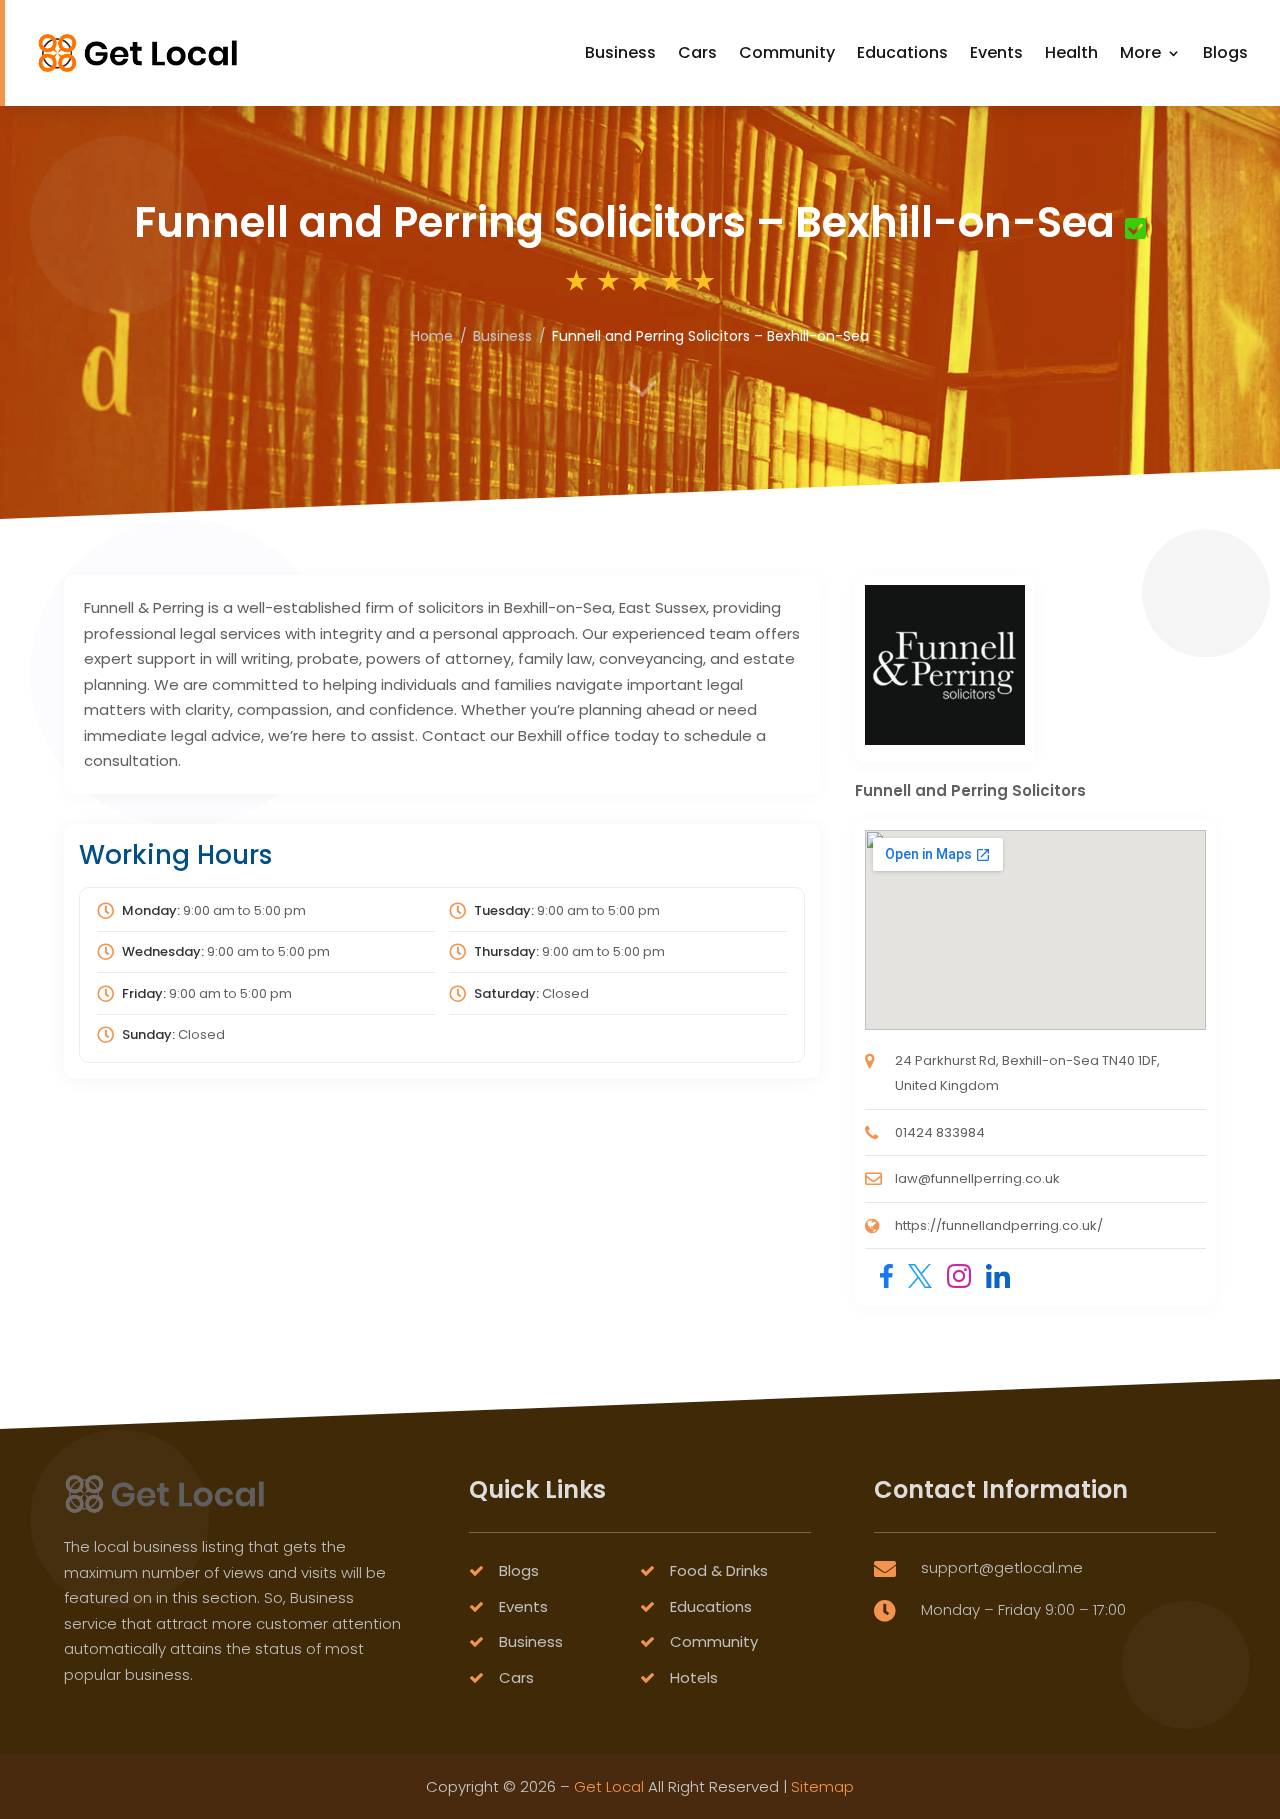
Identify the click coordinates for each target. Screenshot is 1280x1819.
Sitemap (822, 1786)
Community (787, 52)
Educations (902, 52)
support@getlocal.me (1002, 1567)
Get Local (609, 1786)
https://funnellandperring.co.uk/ (999, 1225)
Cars (697, 52)
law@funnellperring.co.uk (977, 1178)
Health (1071, 52)
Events (996, 52)
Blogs (1225, 52)
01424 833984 (940, 1132)
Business (620, 52)
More (1140, 52)
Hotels (694, 1677)
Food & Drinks (719, 1570)
